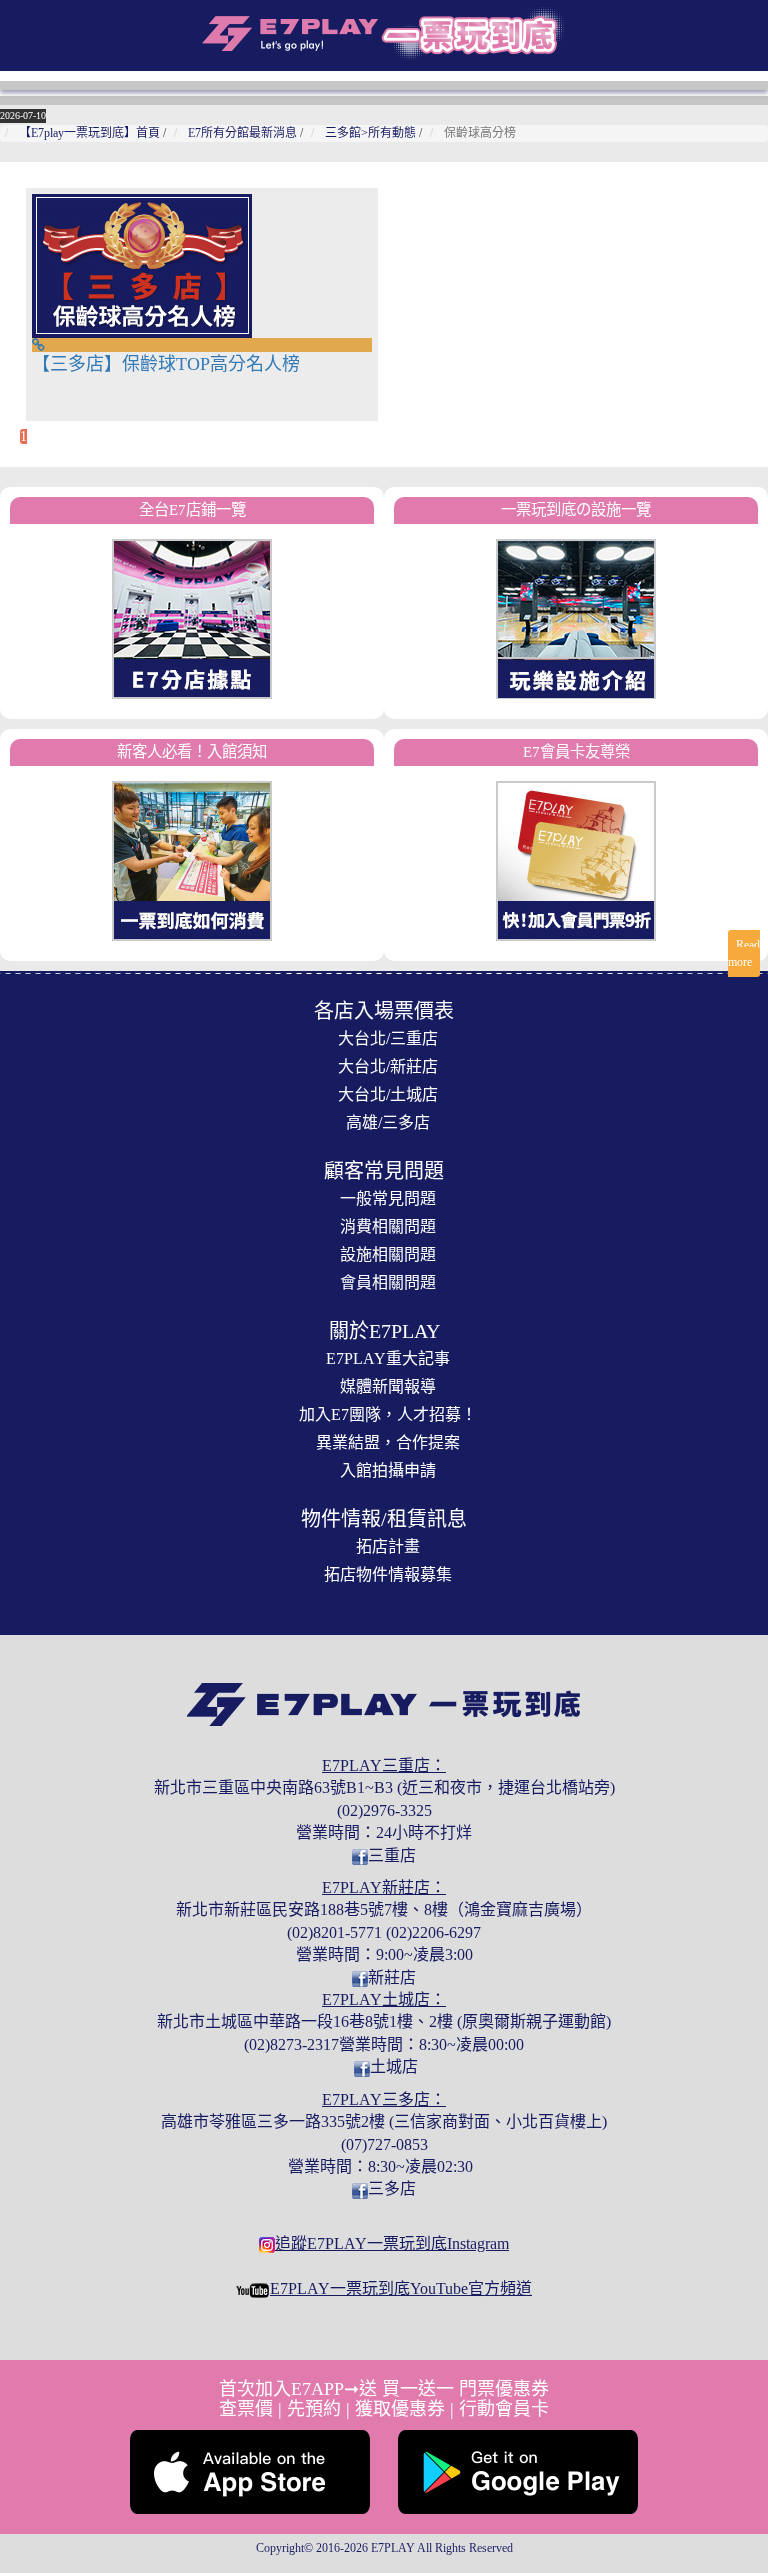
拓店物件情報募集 (388, 1574)
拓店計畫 (388, 1546)
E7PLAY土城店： (384, 1999)
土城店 (394, 2066)
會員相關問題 (388, 1282)
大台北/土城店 (388, 1094)
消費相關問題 (388, 1226)
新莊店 (392, 1977)
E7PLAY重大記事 (388, 1358)
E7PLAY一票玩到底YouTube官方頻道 (401, 2288)
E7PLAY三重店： (384, 1765)
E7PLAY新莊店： (384, 1887)
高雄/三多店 (388, 1122)
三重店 (392, 1855)
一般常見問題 (388, 1198)
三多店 (392, 2188)
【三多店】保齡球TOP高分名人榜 (166, 364)
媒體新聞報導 (388, 1386)
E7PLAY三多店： (384, 2099)
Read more (744, 953)
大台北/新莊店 (388, 1066)
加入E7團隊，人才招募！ (388, 1414)
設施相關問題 (388, 1254)
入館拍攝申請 (388, 1470)
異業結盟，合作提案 (388, 1442)
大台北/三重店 (388, 1038)
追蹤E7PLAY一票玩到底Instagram (392, 2243)
